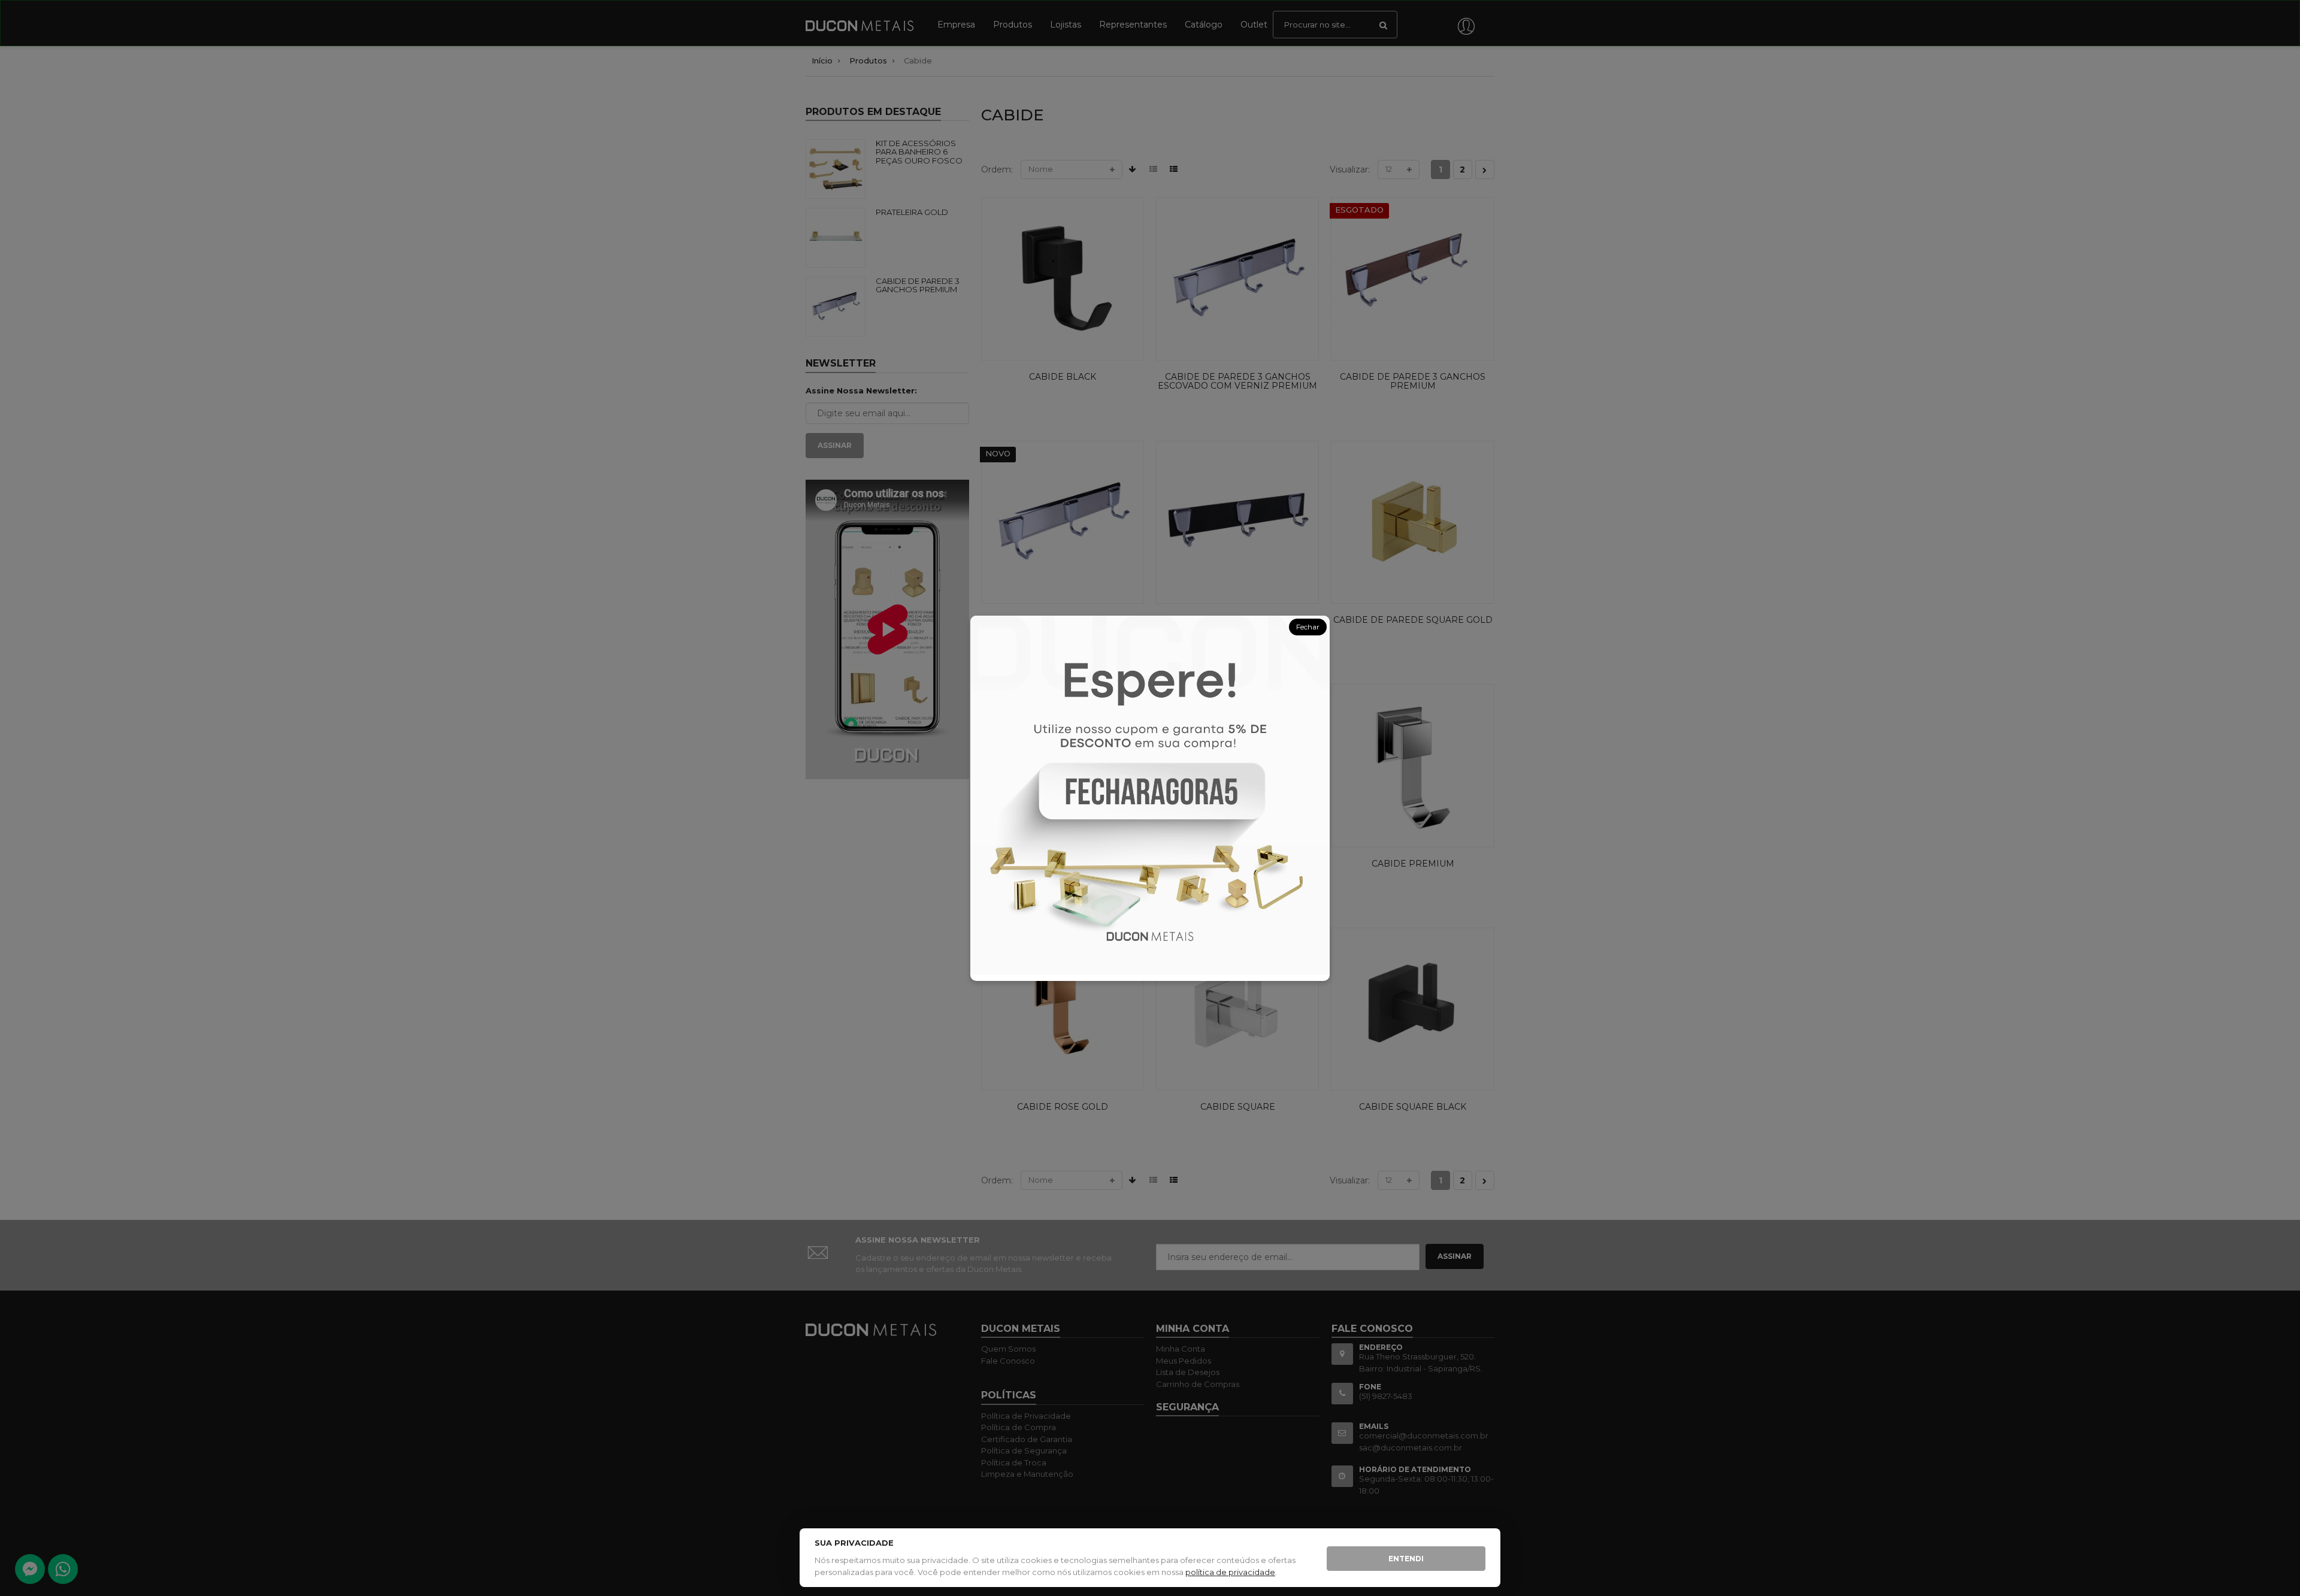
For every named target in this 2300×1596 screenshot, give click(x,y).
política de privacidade (1230, 1572)
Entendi (1406, 1559)
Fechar (1308, 627)
